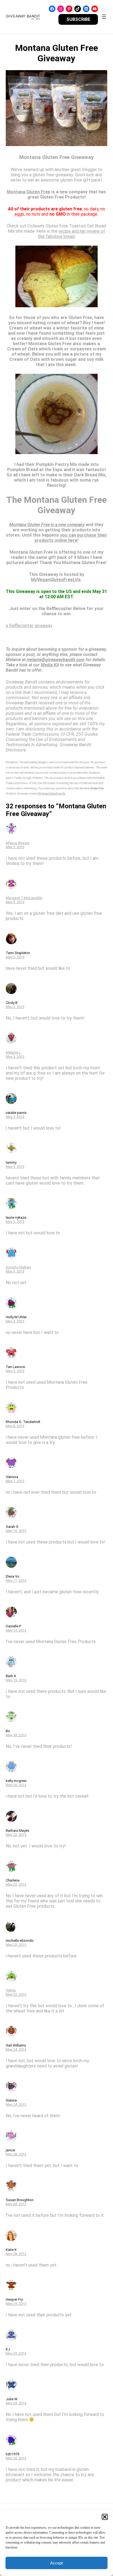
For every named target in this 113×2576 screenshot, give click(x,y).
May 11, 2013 (16, 1581)
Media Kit (50, 665)
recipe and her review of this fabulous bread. (71, 234)
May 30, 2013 (16, 2458)
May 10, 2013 (16, 1531)
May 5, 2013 (15, 1371)
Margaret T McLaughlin (24, 898)
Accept (56, 2563)
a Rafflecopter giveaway (29, 626)
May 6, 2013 (15, 1426)
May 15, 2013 (16, 1680)
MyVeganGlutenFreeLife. (52, 794)
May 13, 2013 (16, 1630)
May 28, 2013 (16, 2154)
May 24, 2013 (16, 2049)
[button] (105, 2517)
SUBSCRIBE (78, 19)
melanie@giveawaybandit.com (56, 660)
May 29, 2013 (16, 2304)
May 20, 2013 (16, 1785)
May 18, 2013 (16, 1735)
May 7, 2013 (15, 1481)
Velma (11, 1990)
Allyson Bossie (17, 843)
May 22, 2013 (16, 1835)
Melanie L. (14, 1052)
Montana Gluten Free (29, 192)
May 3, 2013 (15, 847)
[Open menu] (104, 17)
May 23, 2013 (16, 1884)
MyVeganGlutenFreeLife (56, 580)
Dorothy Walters (19, 1267)
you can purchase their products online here (71, 538)
